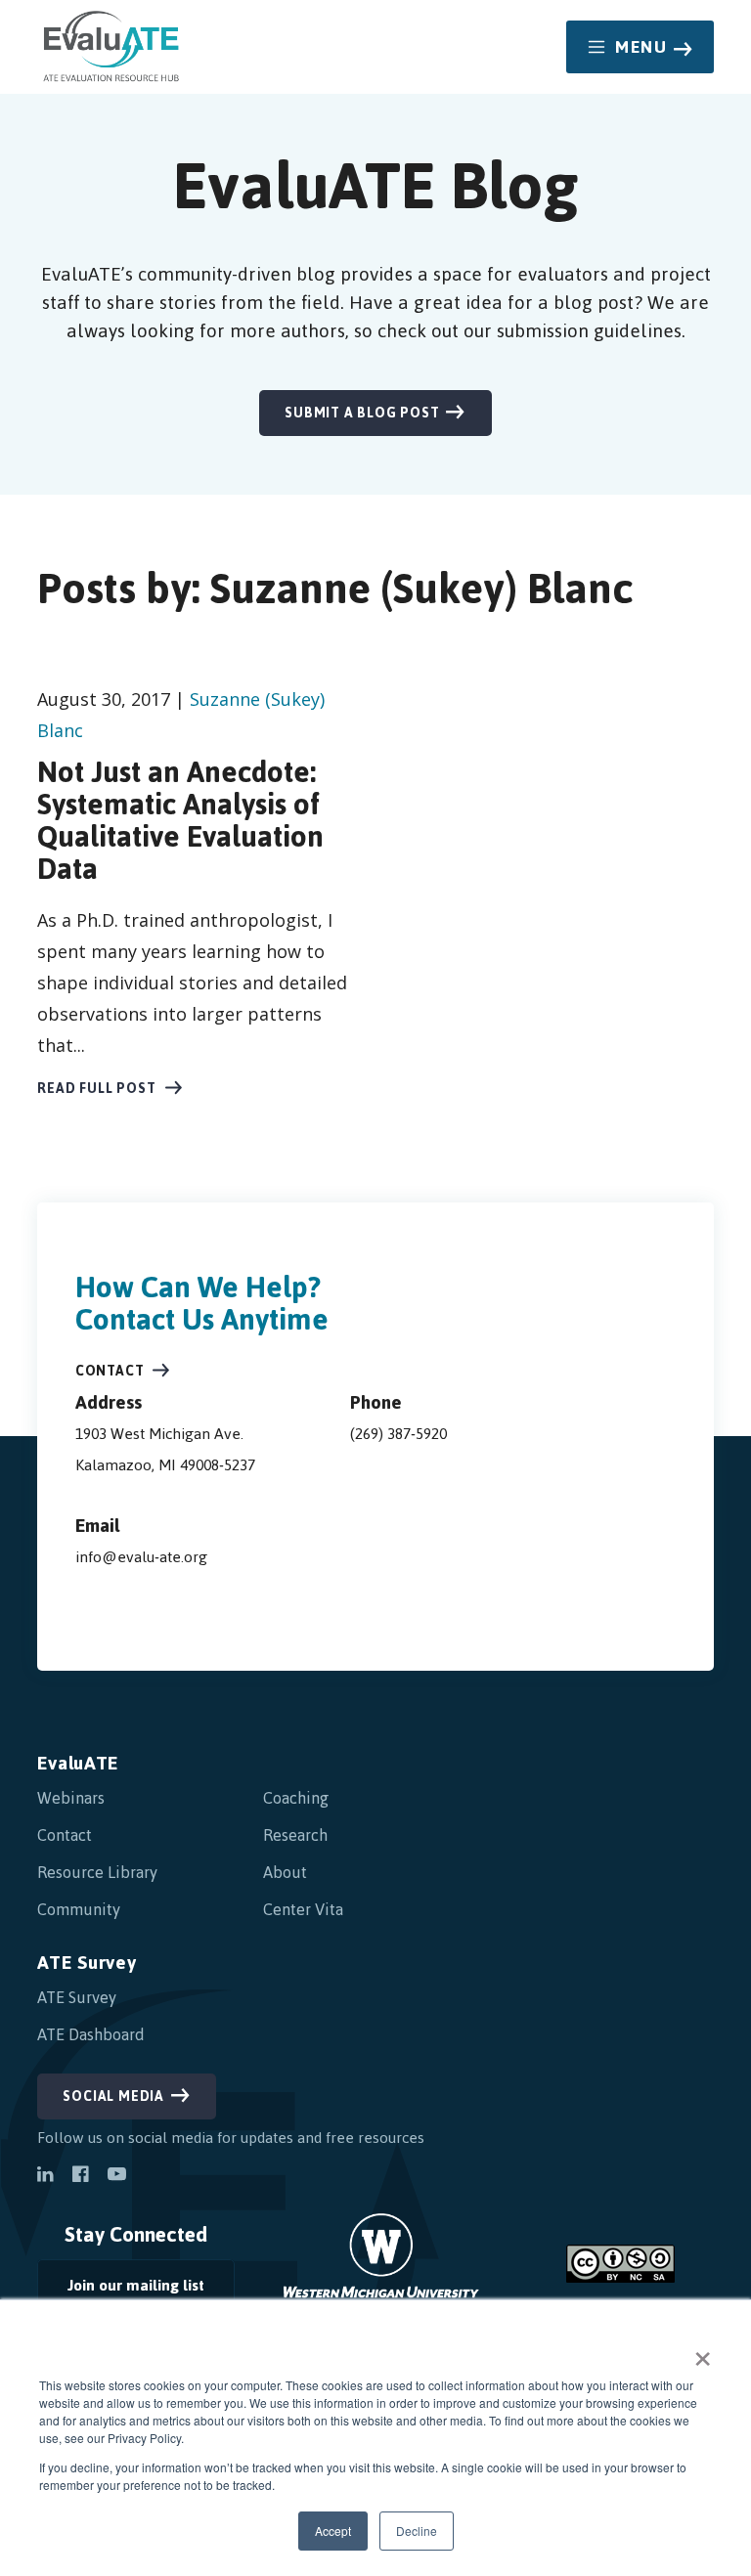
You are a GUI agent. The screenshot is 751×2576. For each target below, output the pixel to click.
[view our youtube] (117, 2176)
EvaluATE (78, 1763)
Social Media (113, 2096)
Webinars (71, 1798)
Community (79, 1909)
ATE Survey (87, 1963)
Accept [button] (333, 2531)
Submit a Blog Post (362, 413)
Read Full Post (96, 1089)
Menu (641, 47)
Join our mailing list (121, 2290)
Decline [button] (417, 2531)
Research (295, 1835)
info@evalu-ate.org (141, 1557)
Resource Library (97, 1872)
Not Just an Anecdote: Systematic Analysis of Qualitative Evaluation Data (180, 820)
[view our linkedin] (45, 2176)
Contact (110, 1371)
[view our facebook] (80, 2176)
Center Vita (303, 1909)
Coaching (296, 1798)
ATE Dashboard (91, 2034)
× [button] (703, 2352)
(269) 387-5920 (398, 1434)
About (285, 1872)
